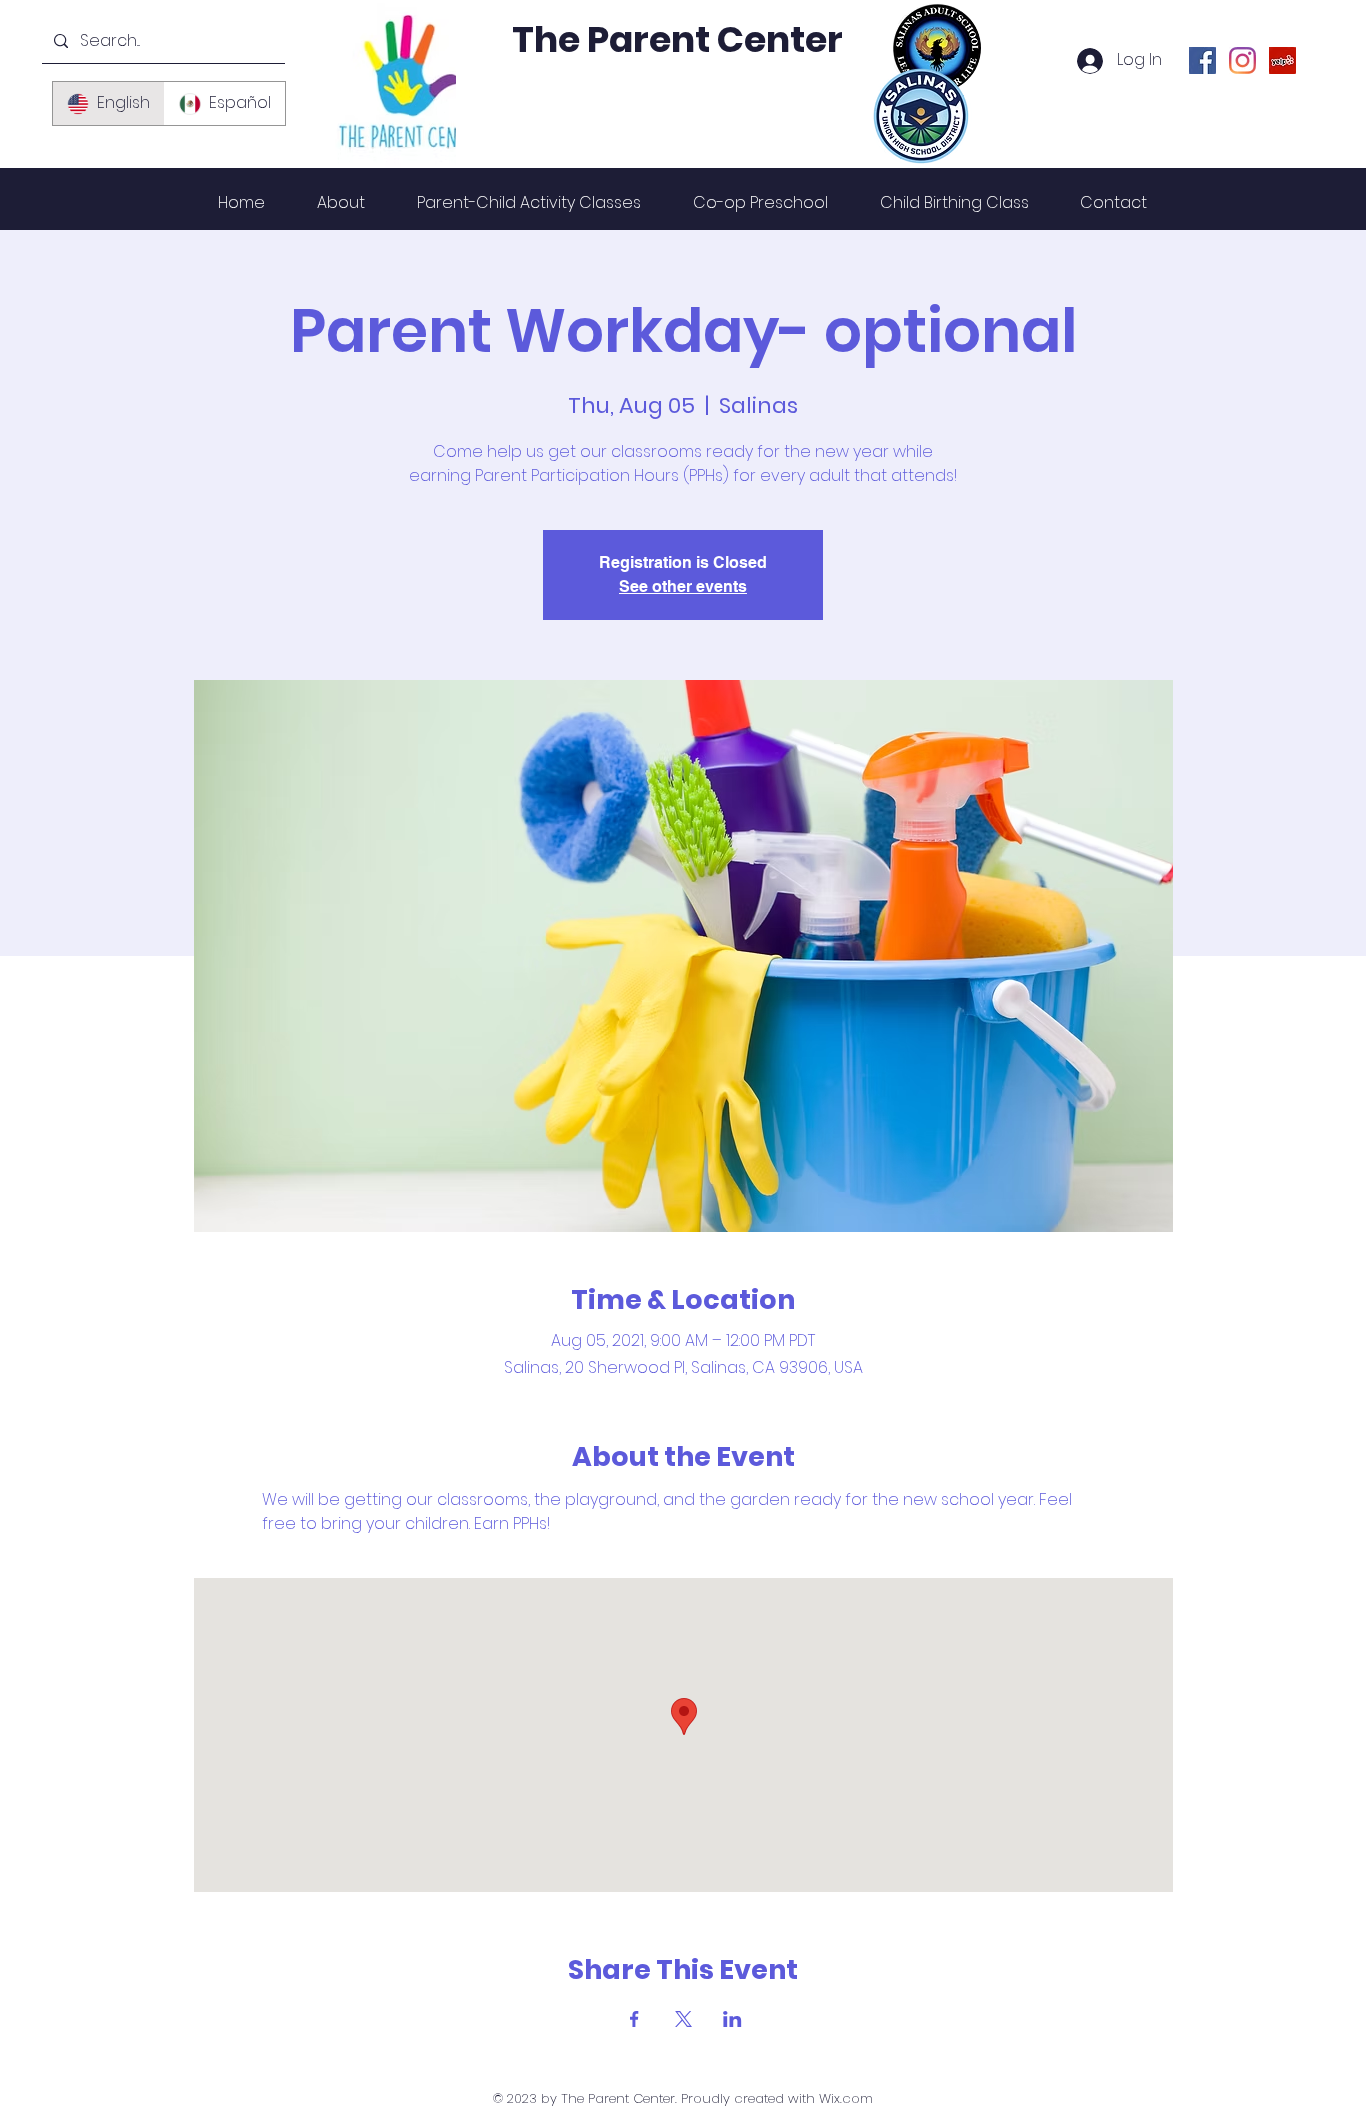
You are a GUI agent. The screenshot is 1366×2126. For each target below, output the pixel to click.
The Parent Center (677, 39)
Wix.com (846, 2098)
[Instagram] (1242, 60)
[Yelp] (1282, 60)
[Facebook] (1202, 60)
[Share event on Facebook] (634, 2019)
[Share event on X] (683, 2019)
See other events (683, 586)
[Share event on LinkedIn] (732, 2019)
